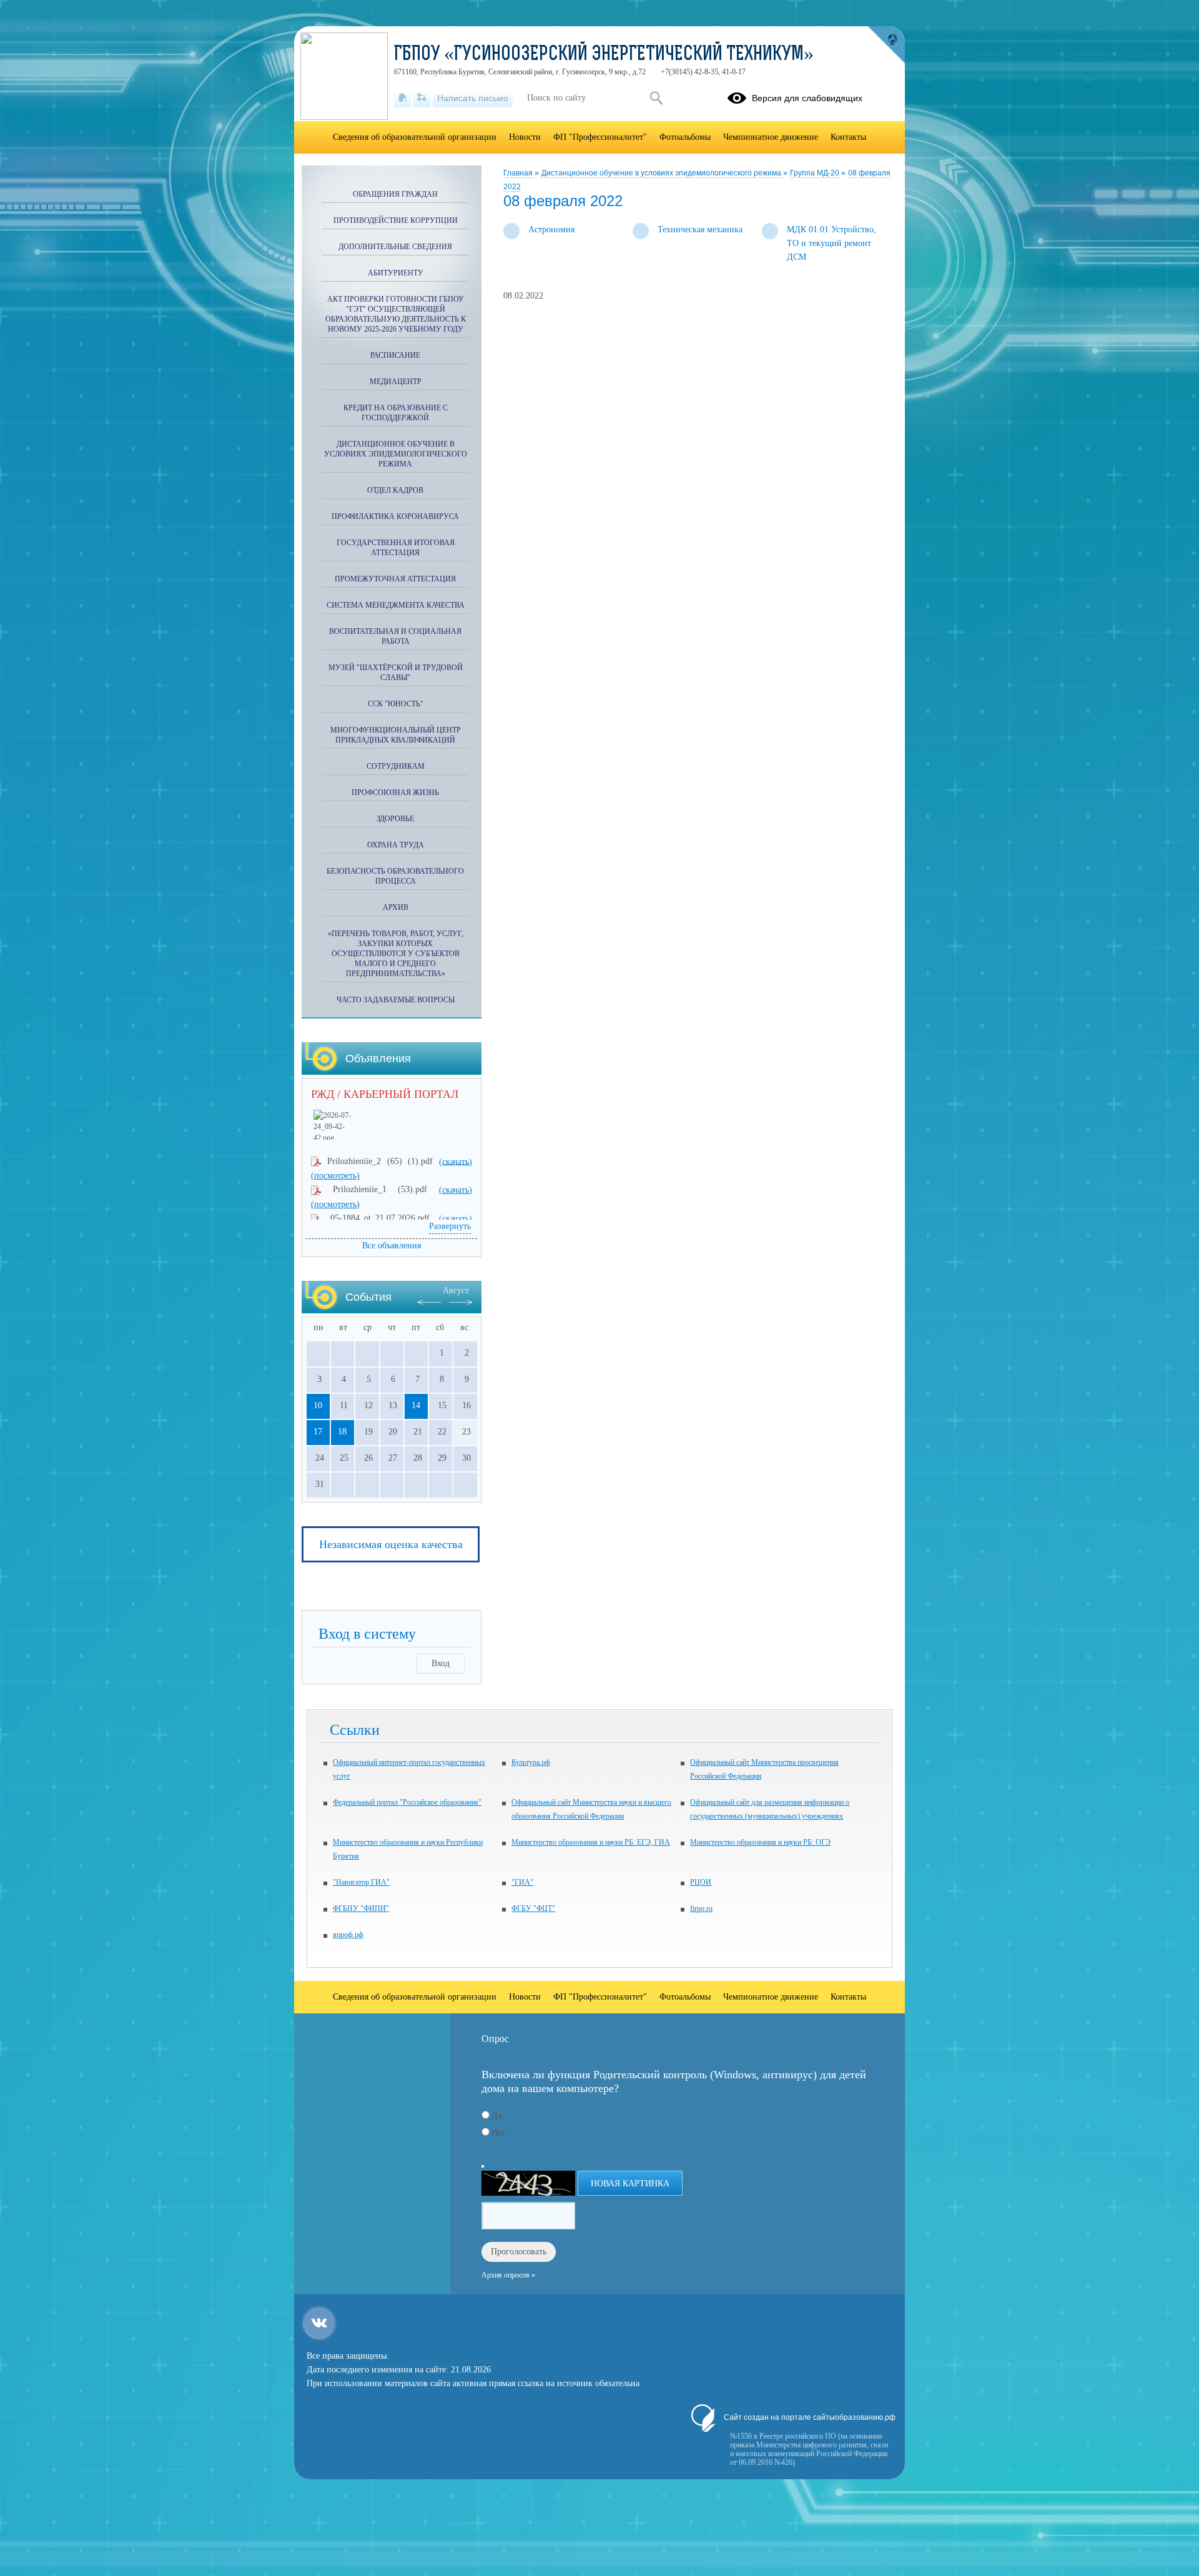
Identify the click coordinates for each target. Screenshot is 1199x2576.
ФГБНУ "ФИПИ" (361, 1908)
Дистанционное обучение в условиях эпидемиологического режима (662, 173)
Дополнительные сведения (395, 247)
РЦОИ (701, 1882)
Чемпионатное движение (771, 137)
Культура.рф (531, 1762)
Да (496, 2116)
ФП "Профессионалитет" (600, 137)
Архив (396, 907)
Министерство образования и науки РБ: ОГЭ (760, 1842)
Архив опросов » (508, 2275)
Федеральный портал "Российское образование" (407, 1802)
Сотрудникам (396, 766)
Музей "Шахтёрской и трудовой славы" (396, 673)
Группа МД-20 (816, 173)
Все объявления (392, 1246)
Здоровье (395, 819)
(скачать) (456, 1161)
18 (342, 1432)
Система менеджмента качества (396, 605)
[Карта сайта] (422, 98)
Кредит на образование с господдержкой (396, 413)
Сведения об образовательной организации (415, 137)
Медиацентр (396, 382)
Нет (498, 2133)
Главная (519, 173)
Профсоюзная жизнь (395, 792)
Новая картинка (630, 2184)
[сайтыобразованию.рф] (886, 45)
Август (456, 1290)
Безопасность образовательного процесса (395, 876)
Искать (656, 98)
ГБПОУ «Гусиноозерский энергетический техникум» (604, 55)
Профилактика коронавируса (395, 516)
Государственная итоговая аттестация (396, 548)
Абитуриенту (396, 273)
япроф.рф (348, 1935)
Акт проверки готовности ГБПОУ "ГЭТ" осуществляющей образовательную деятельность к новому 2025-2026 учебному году (396, 314)
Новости (525, 137)
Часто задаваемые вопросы (396, 1000)
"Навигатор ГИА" (361, 1882)
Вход (441, 1663)
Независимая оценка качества (391, 1544)
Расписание (395, 355)
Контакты (848, 137)
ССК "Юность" (396, 704)
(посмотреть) (335, 1176)
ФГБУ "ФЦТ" (533, 1908)
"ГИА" (522, 1882)
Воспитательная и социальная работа (395, 636)
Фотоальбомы (685, 137)
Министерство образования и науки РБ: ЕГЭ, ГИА (591, 1842)
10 (318, 1405)
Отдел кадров (395, 490)
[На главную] (402, 98)
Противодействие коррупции (396, 220)
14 (416, 1405)
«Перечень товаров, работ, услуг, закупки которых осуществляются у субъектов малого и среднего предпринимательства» (396, 954)
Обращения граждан (395, 194)
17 (318, 1432)
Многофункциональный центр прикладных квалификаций (396, 735)
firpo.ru (701, 1908)
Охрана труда (396, 845)
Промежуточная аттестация (395, 579)
